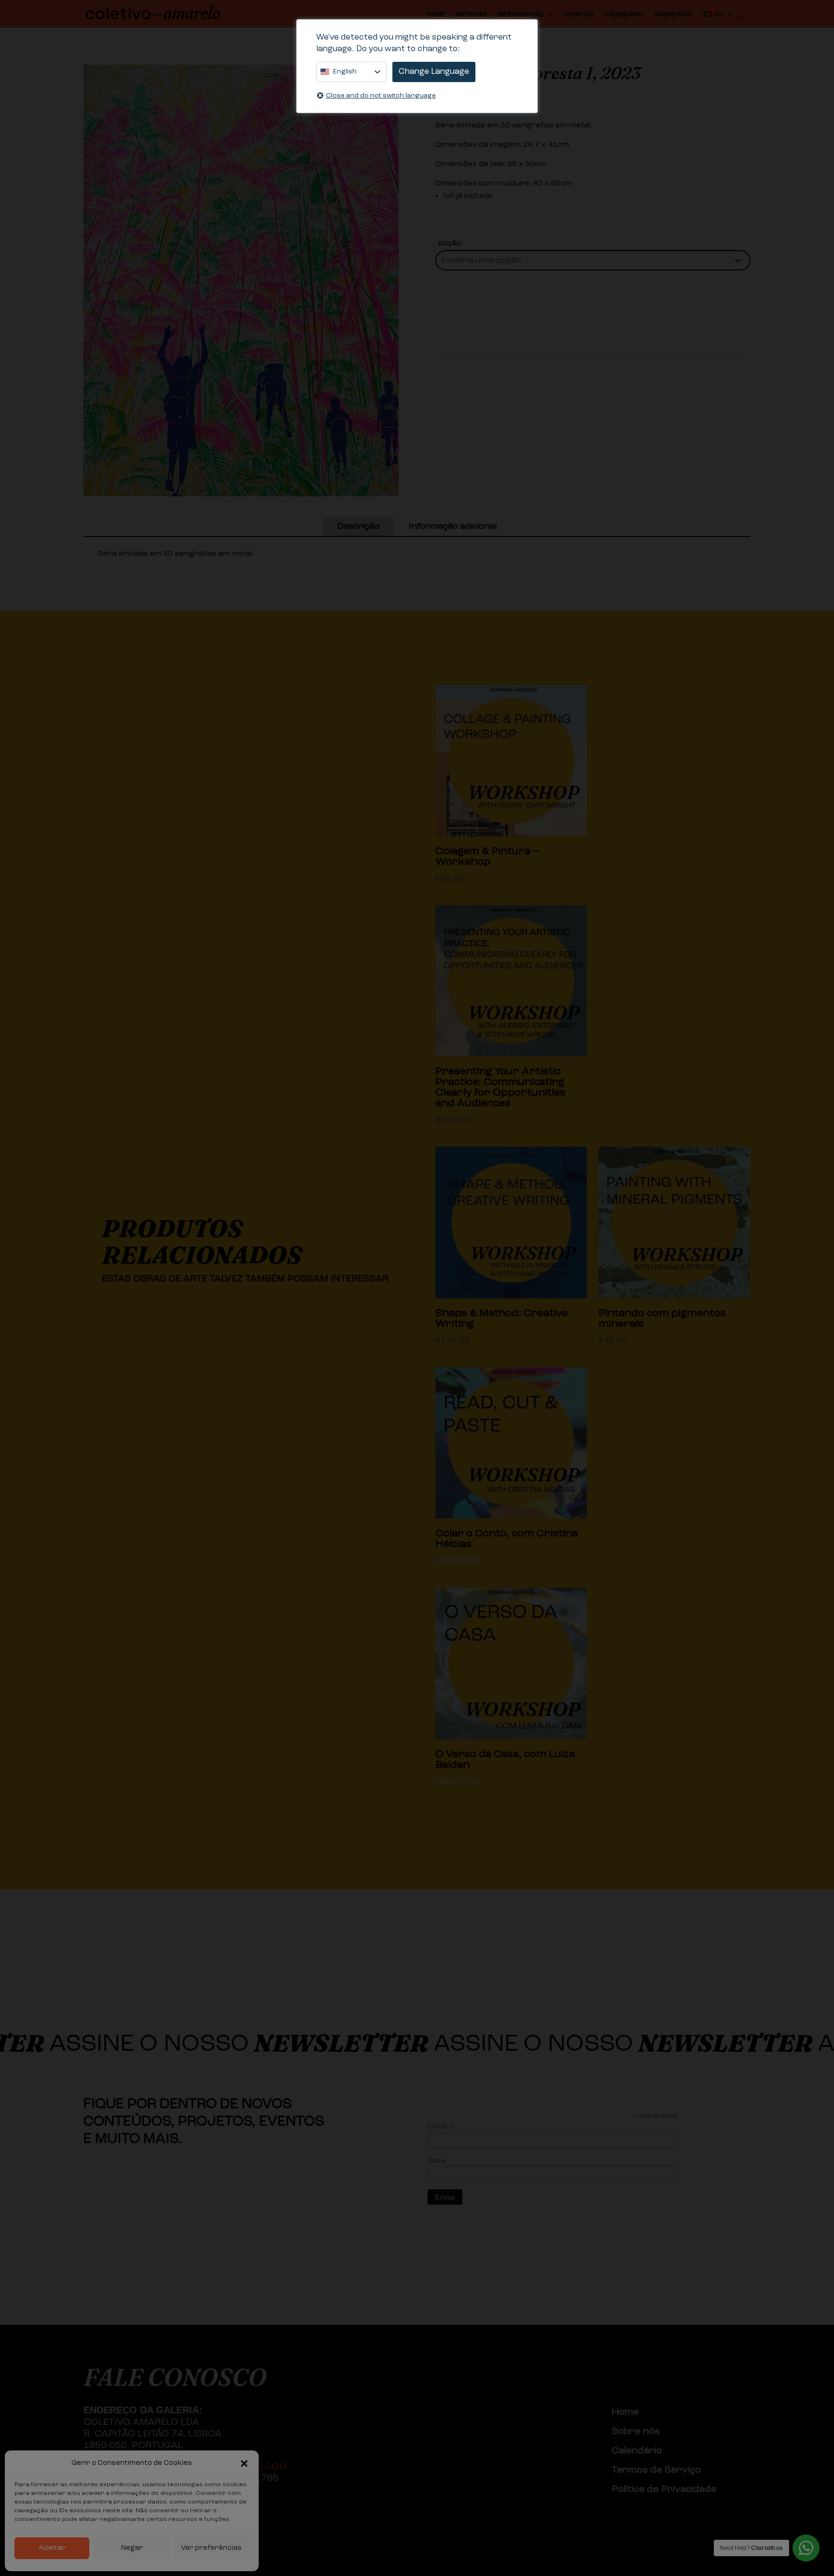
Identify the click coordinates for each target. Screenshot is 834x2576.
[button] (244, 2463)
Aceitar (52, 2548)
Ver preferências (211, 2548)
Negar (132, 2548)
